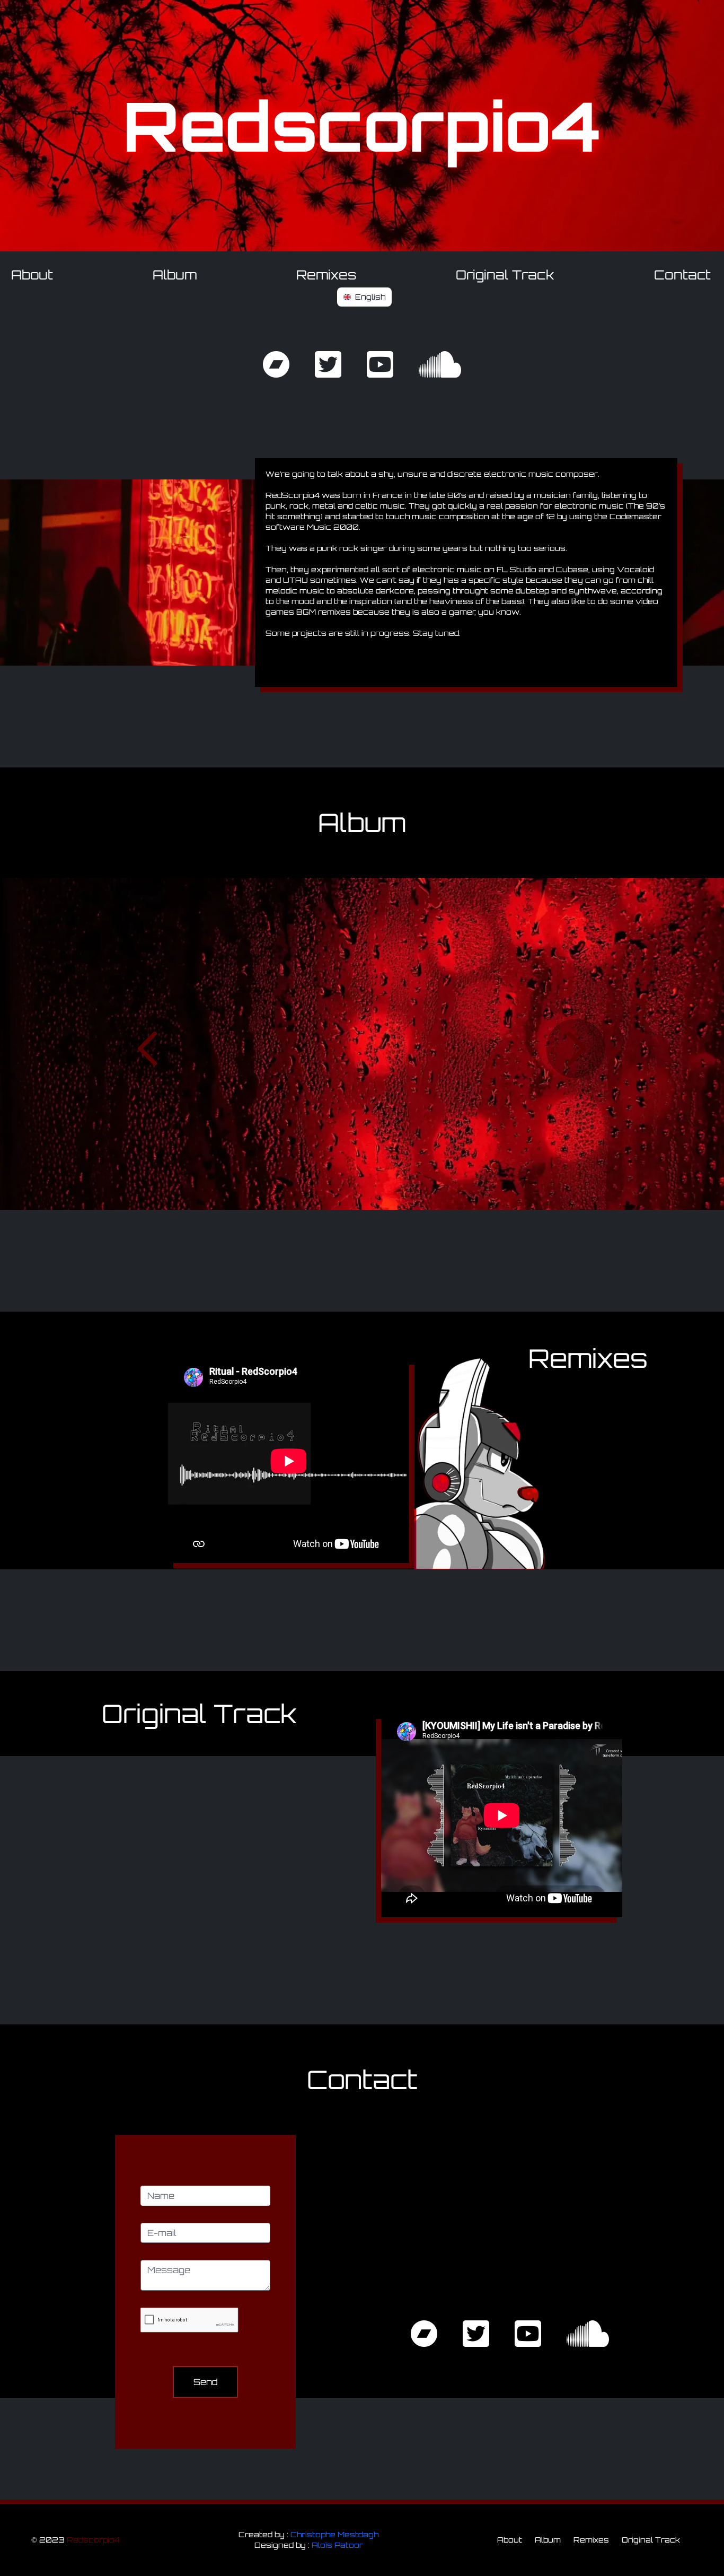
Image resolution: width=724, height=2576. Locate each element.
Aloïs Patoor (337, 2545)
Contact (682, 275)
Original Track (505, 275)
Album (175, 275)
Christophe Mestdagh (334, 2534)
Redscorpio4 (93, 2540)
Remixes (326, 275)
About (32, 275)
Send (206, 2382)
